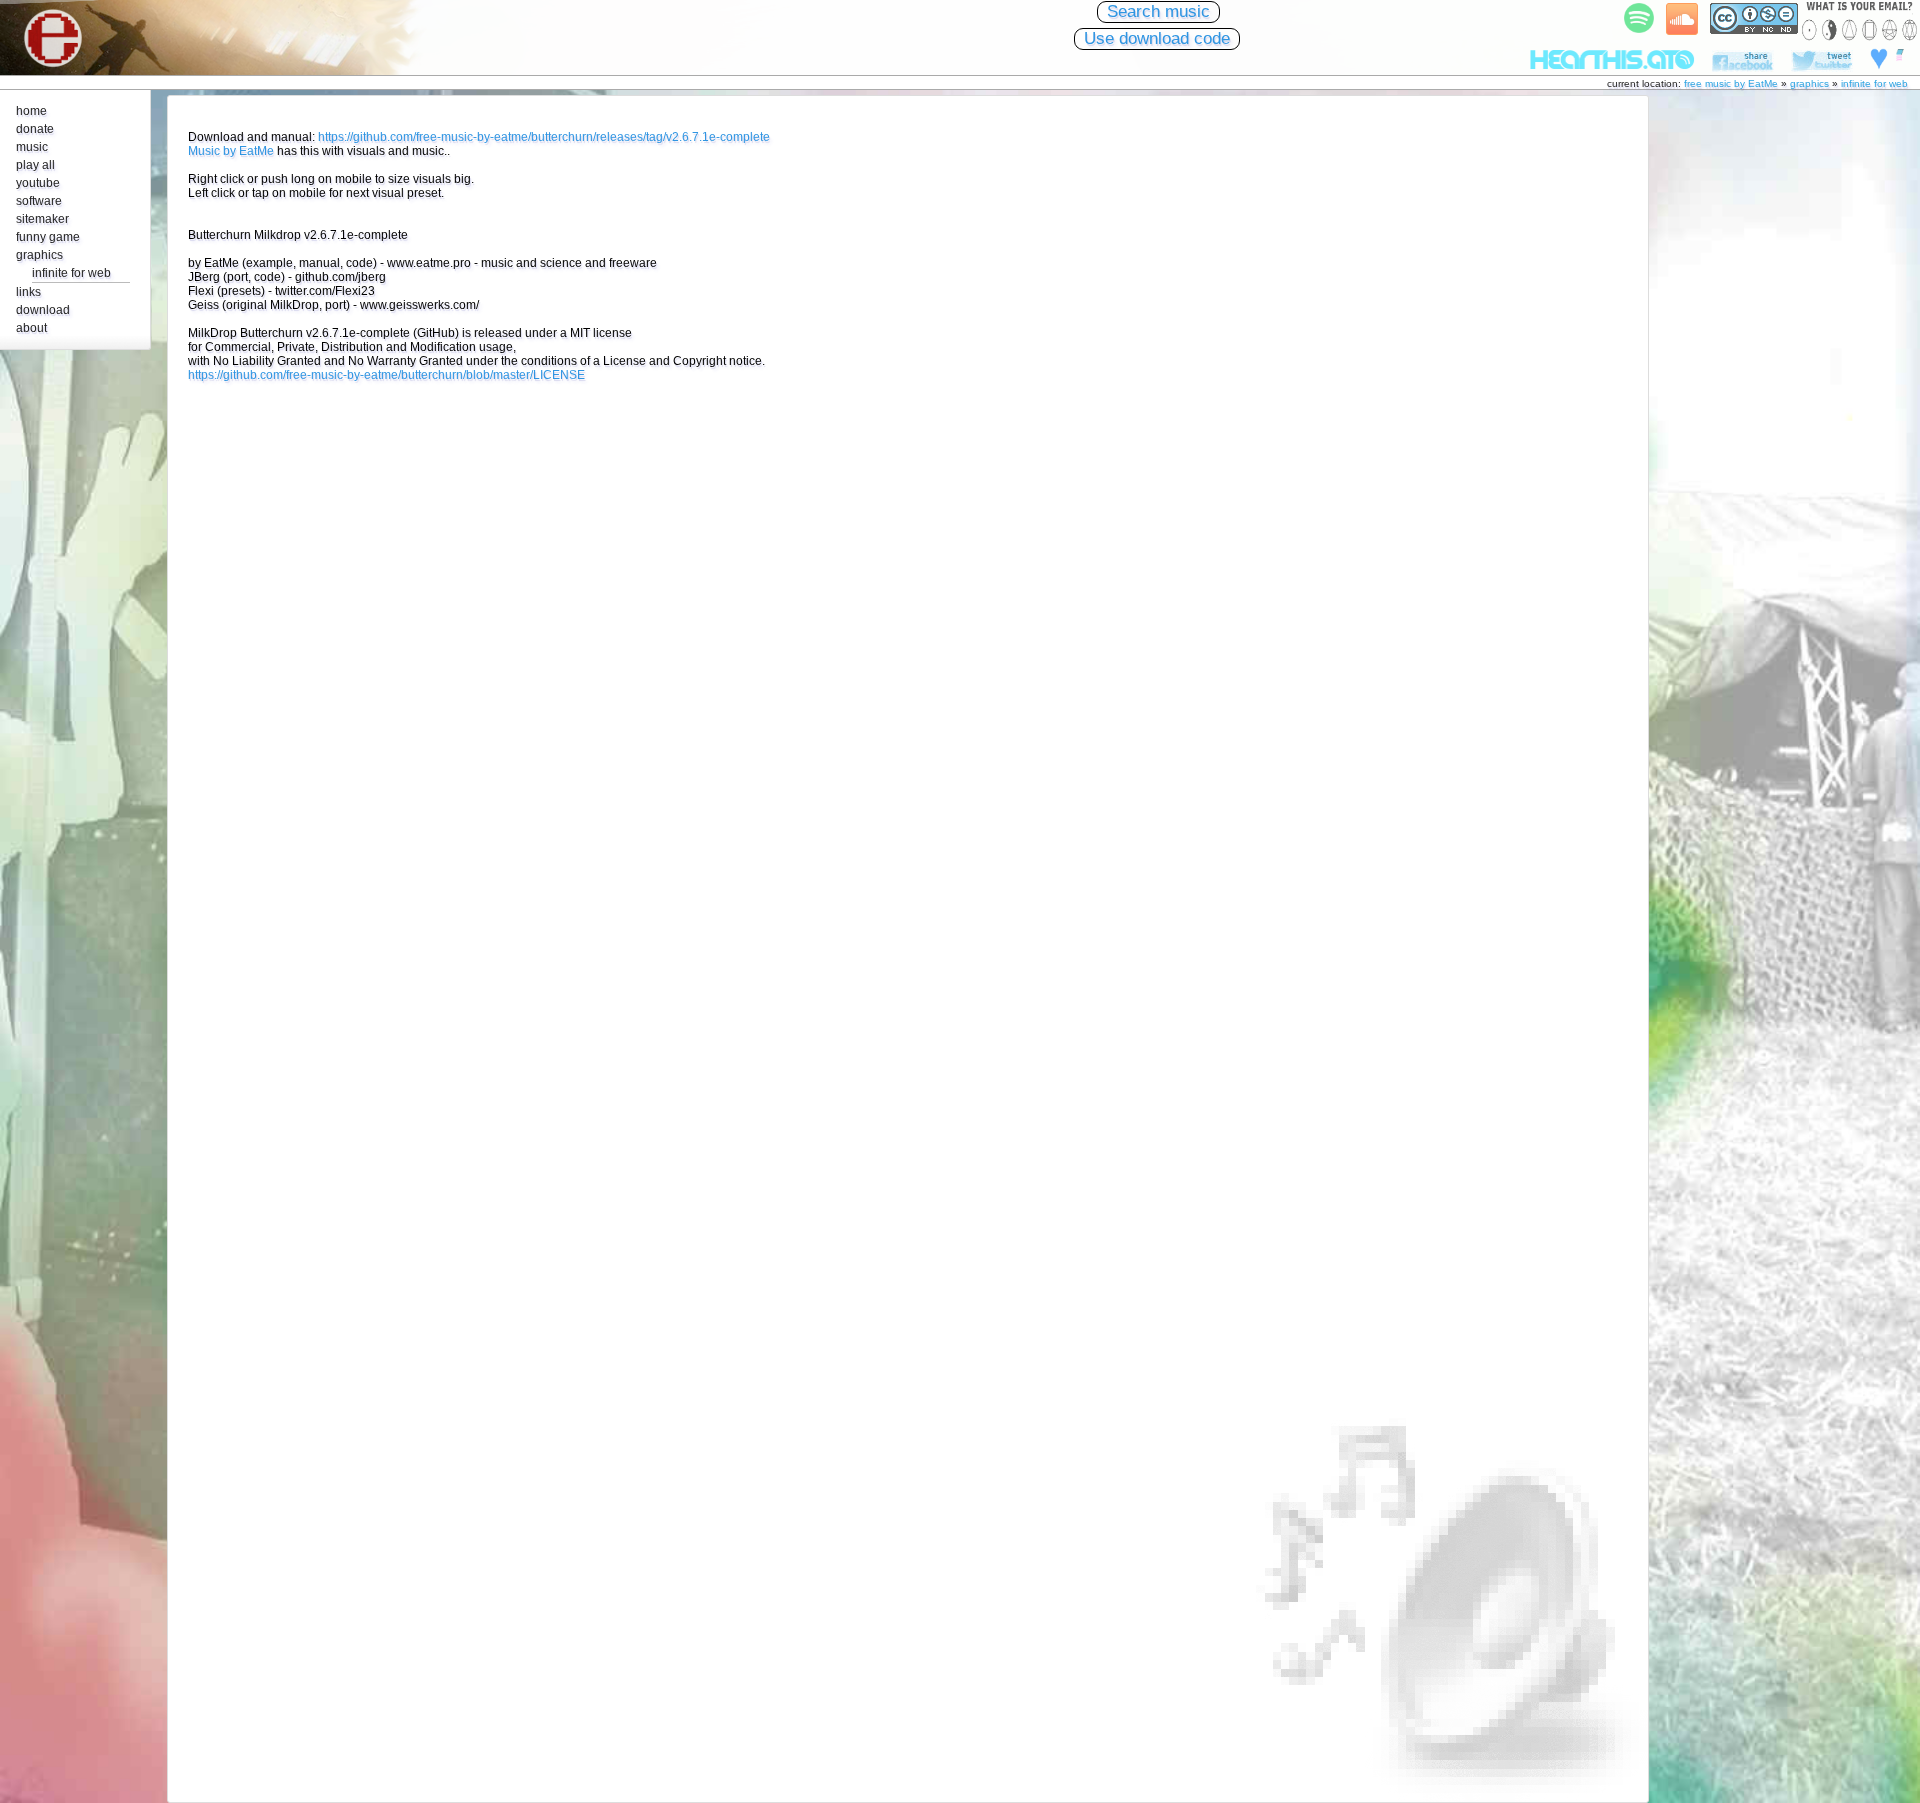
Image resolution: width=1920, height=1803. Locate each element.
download (43, 310)
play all (35, 165)
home (31, 111)
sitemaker (42, 219)
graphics (1809, 83)
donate (35, 129)
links (28, 292)
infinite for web (1874, 83)
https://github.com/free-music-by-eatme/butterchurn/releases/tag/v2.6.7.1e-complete (544, 137)
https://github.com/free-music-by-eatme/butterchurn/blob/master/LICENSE (386, 375)
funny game (48, 237)
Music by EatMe (231, 151)
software (39, 201)
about (31, 328)
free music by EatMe (1731, 83)
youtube (38, 183)
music (32, 147)
